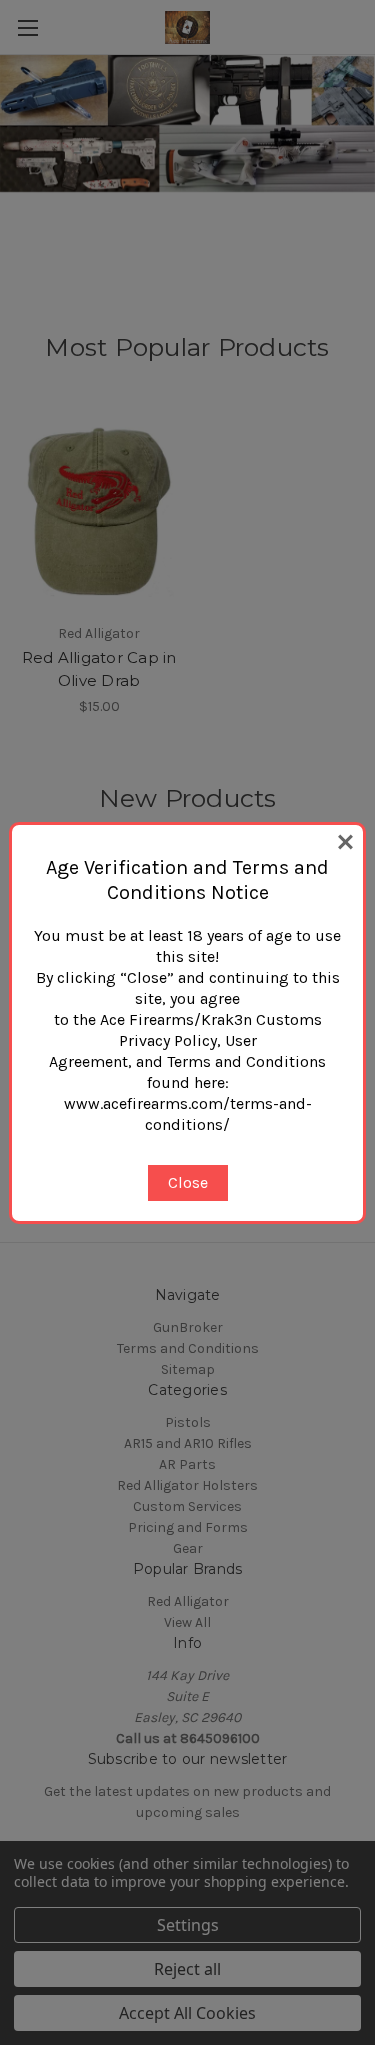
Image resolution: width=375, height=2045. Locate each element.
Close (188, 1182)
